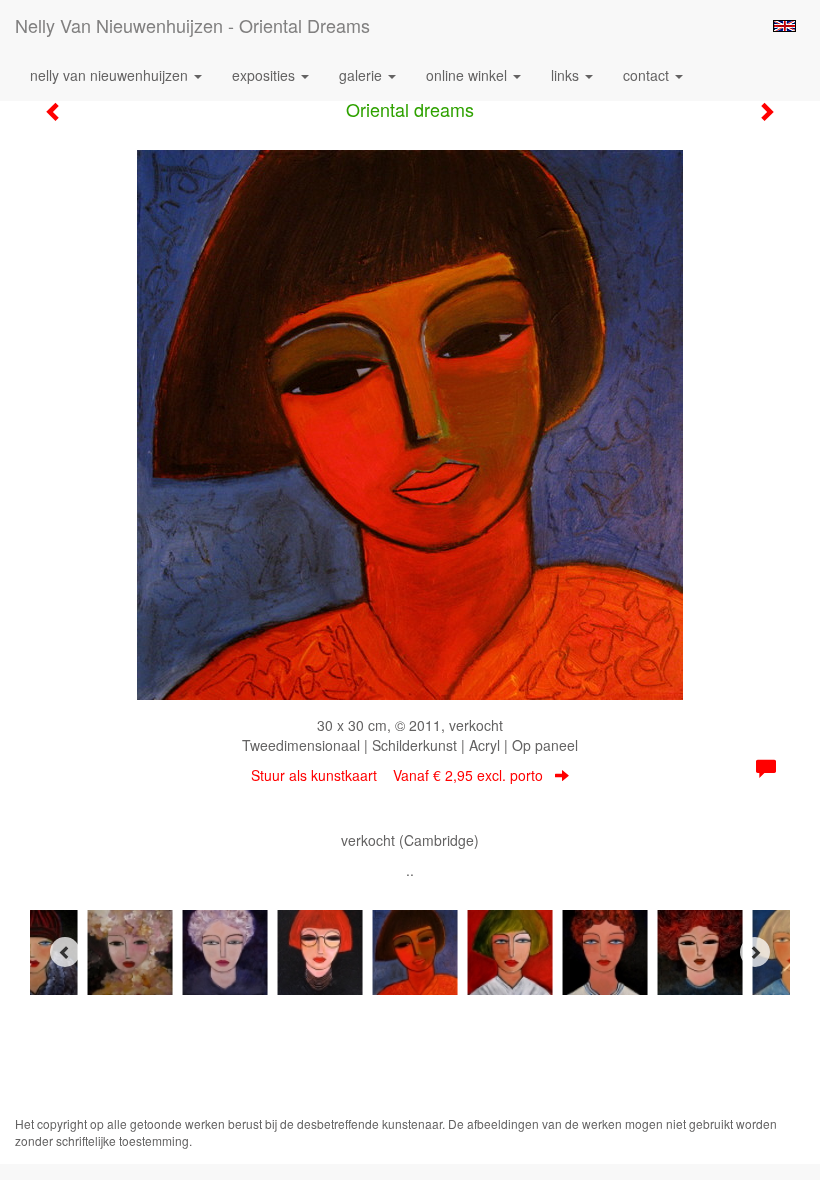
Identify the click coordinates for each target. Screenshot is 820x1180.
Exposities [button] (265, 75)
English (784, 26)
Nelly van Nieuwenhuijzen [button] (111, 75)
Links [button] (567, 75)
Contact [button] (648, 75)
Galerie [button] (362, 75)
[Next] (755, 952)
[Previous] (65, 952)
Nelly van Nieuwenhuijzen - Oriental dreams (192, 25)
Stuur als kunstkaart (397, 775)
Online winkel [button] (468, 75)
